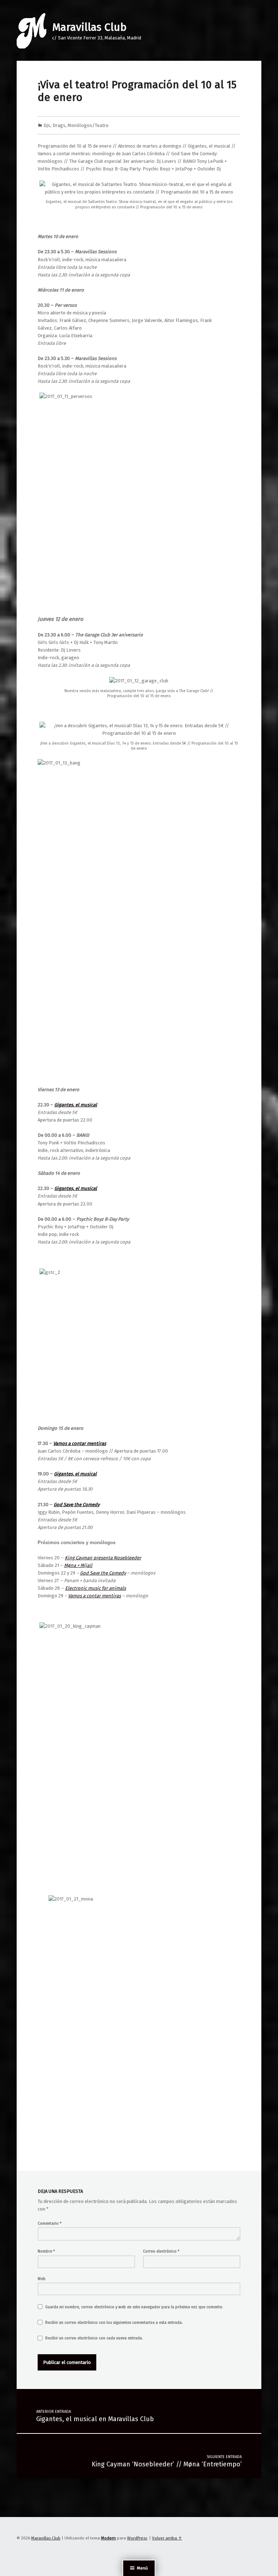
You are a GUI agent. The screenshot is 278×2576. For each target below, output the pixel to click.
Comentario (50, 2223)
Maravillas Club (89, 27)
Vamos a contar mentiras (94, 1596)
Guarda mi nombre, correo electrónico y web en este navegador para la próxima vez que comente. (134, 2307)
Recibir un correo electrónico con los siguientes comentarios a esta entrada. (114, 2323)
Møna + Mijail (78, 1565)
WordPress (137, 2538)
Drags (59, 125)
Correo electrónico (161, 2251)
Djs (47, 125)
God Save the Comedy (103, 1573)
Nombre (46, 2251)
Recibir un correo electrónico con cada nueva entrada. (94, 2338)
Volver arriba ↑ (167, 2538)
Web (42, 2279)
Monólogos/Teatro (88, 125)
